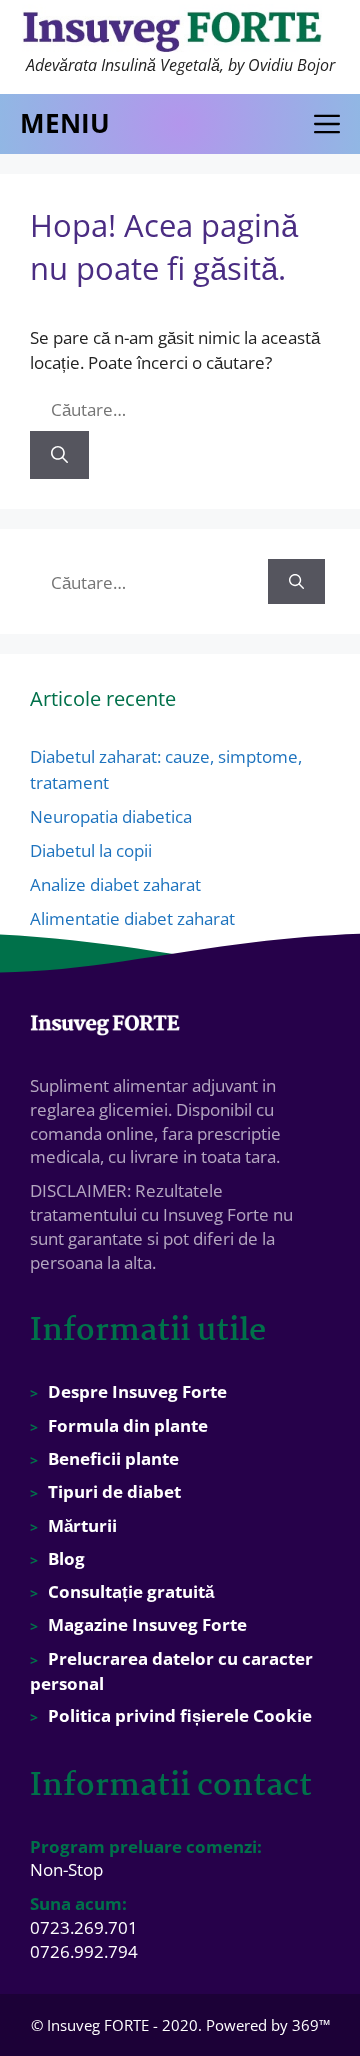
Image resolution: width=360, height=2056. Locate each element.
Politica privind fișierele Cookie (180, 1715)
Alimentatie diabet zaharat (132, 918)
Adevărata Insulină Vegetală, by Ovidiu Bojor (180, 65)
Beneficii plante (113, 1458)
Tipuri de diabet (114, 1491)
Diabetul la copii (91, 850)
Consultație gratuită (131, 1591)
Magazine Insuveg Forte (147, 1624)
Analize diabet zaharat (115, 884)
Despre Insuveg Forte (137, 1391)
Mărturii (82, 1525)
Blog (66, 1558)
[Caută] (59, 455)
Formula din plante (128, 1425)
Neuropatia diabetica (111, 816)
